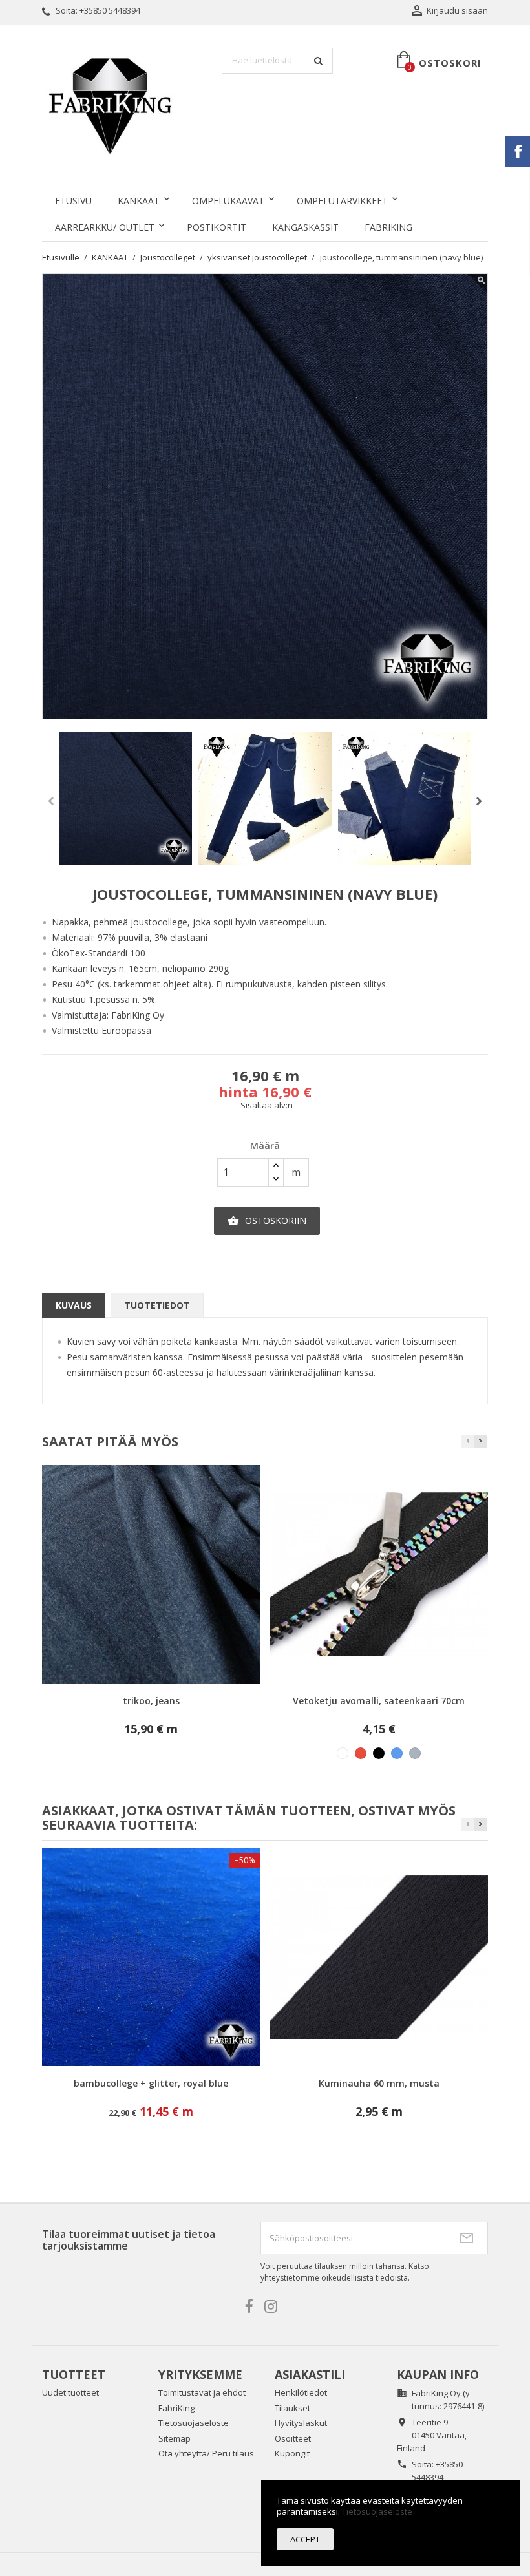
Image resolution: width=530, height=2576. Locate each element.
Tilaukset (292, 2408)
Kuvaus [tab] (74, 1305)
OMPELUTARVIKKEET (342, 201)
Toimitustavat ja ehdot (202, 2392)
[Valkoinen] (343, 1753)
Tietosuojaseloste (194, 2423)
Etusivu (73, 201)
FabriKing (388, 227)
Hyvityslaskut (301, 2423)
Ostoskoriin (267, 1220)
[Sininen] (397, 1753)
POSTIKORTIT (217, 227)
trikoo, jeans (151, 1701)
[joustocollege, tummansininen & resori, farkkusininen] (265, 799)
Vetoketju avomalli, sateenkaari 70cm (379, 1701)
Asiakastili (310, 2374)
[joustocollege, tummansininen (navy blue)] (126, 799)
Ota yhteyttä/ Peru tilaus (206, 2453)
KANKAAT (139, 201)
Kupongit (292, 2453)
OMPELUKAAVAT (228, 201)
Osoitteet (293, 2438)
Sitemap (175, 2438)
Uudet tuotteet (70, 2392)
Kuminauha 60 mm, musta (379, 2083)
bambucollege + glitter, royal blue (151, 2083)
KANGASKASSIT (305, 227)
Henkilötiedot (301, 2392)
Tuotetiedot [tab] (157, 1305)
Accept (305, 2539)
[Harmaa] (415, 1753)
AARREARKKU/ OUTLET (105, 227)
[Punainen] (361, 1753)
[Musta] (379, 1753)
